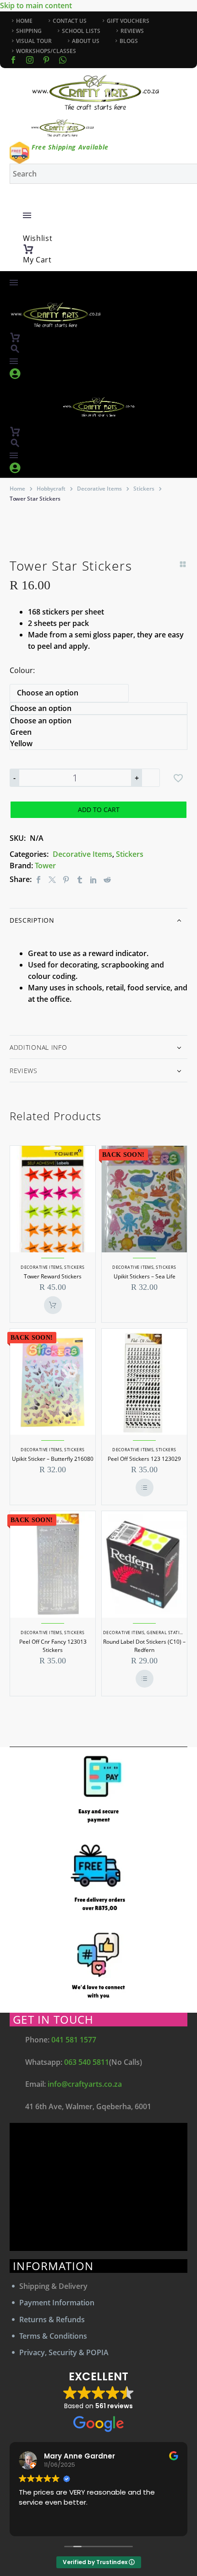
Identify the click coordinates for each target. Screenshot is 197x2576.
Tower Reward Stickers (53, 1276)
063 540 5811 (87, 2062)
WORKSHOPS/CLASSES (46, 51)
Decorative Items (99, 489)
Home (17, 489)
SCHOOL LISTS (81, 31)
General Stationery (170, 1633)
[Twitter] (52, 879)
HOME (24, 21)
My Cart (37, 260)
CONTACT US (70, 21)
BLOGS (129, 41)
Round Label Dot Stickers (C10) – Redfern (144, 1646)
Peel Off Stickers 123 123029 (144, 1459)
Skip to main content (36, 5)
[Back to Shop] (183, 564)
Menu (27, 215)
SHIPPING (29, 31)
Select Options (145, 1488)
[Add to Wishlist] (178, 778)
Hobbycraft (51, 489)
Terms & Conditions (53, 2336)
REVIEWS (132, 31)
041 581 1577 (74, 2040)
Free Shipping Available (70, 147)
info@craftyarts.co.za (85, 2084)
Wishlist (38, 238)
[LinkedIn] (93, 879)
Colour (21, 670)
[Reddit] (107, 879)
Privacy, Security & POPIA (64, 2352)
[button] (15, 349)
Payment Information (57, 2303)
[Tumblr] (80, 879)
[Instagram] (30, 60)
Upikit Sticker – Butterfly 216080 (53, 1459)
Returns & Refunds (52, 2319)
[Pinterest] (66, 879)
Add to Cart (99, 810)
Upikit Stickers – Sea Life (145, 1276)
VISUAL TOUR (34, 41)
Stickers (144, 489)
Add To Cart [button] (53, 1305)
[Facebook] (13, 60)
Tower (45, 866)
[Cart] (28, 249)
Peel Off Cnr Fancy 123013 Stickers (53, 1646)
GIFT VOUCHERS (128, 21)
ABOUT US (86, 41)
